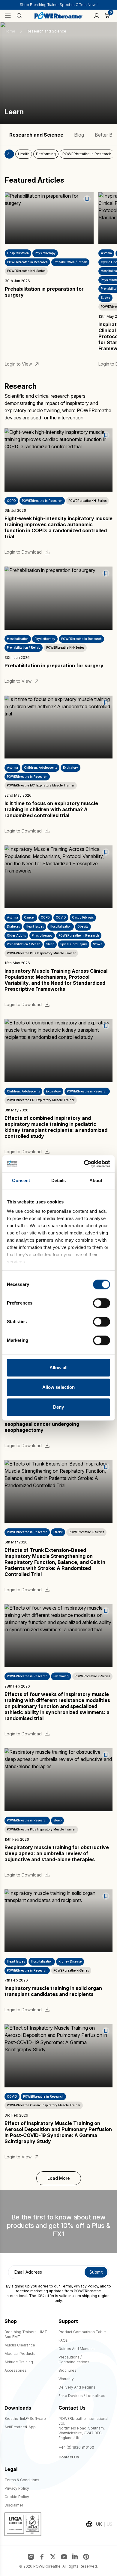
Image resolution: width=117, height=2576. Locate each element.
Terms (66, 2286)
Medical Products (20, 2354)
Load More (59, 2178)
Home (10, 31)
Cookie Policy (17, 2497)
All (9, 154)
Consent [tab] (21, 1180)
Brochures (67, 2370)
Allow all (59, 1368)
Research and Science (36, 135)
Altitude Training (19, 2362)
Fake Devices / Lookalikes (82, 2396)
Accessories (16, 2370)
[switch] (102, 1303)
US (110, 2524)
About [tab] (96, 1180)
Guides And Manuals (76, 2349)
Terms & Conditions (22, 2480)
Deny (58, 1407)
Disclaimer (14, 2505)
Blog (79, 135)
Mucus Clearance (20, 2345)
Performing (46, 154)
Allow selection (59, 1387)
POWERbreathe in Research (87, 154)
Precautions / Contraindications (74, 2360)
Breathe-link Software (25, 2418)
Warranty (66, 2379)
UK (99, 2524)
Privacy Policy (86, 2286)
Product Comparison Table (82, 2332)
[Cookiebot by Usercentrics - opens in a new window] (84, 1164)
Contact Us (69, 2457)
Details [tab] (59, 1180)
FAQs (63, 2340)
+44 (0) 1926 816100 (76, 2447)
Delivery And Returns (77, 2387)
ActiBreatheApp (20, 2427)
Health (24, 154)
